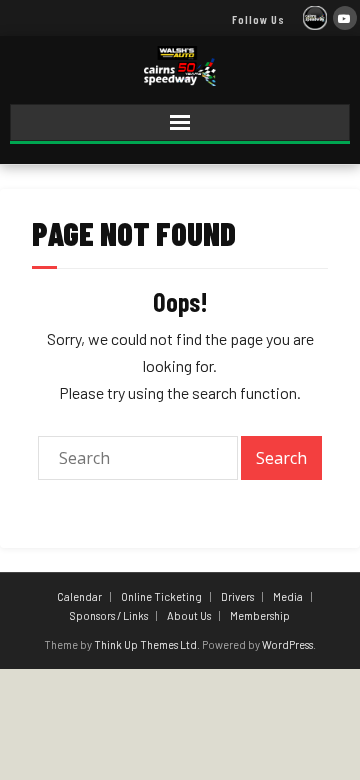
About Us (189, 615)
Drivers (237, 596)
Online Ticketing (161, 596)
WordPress (287, 644)
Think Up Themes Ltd (145, 644)
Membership (260, 615)
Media (288, 596)
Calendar (79, 596)
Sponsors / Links (109, 615)
